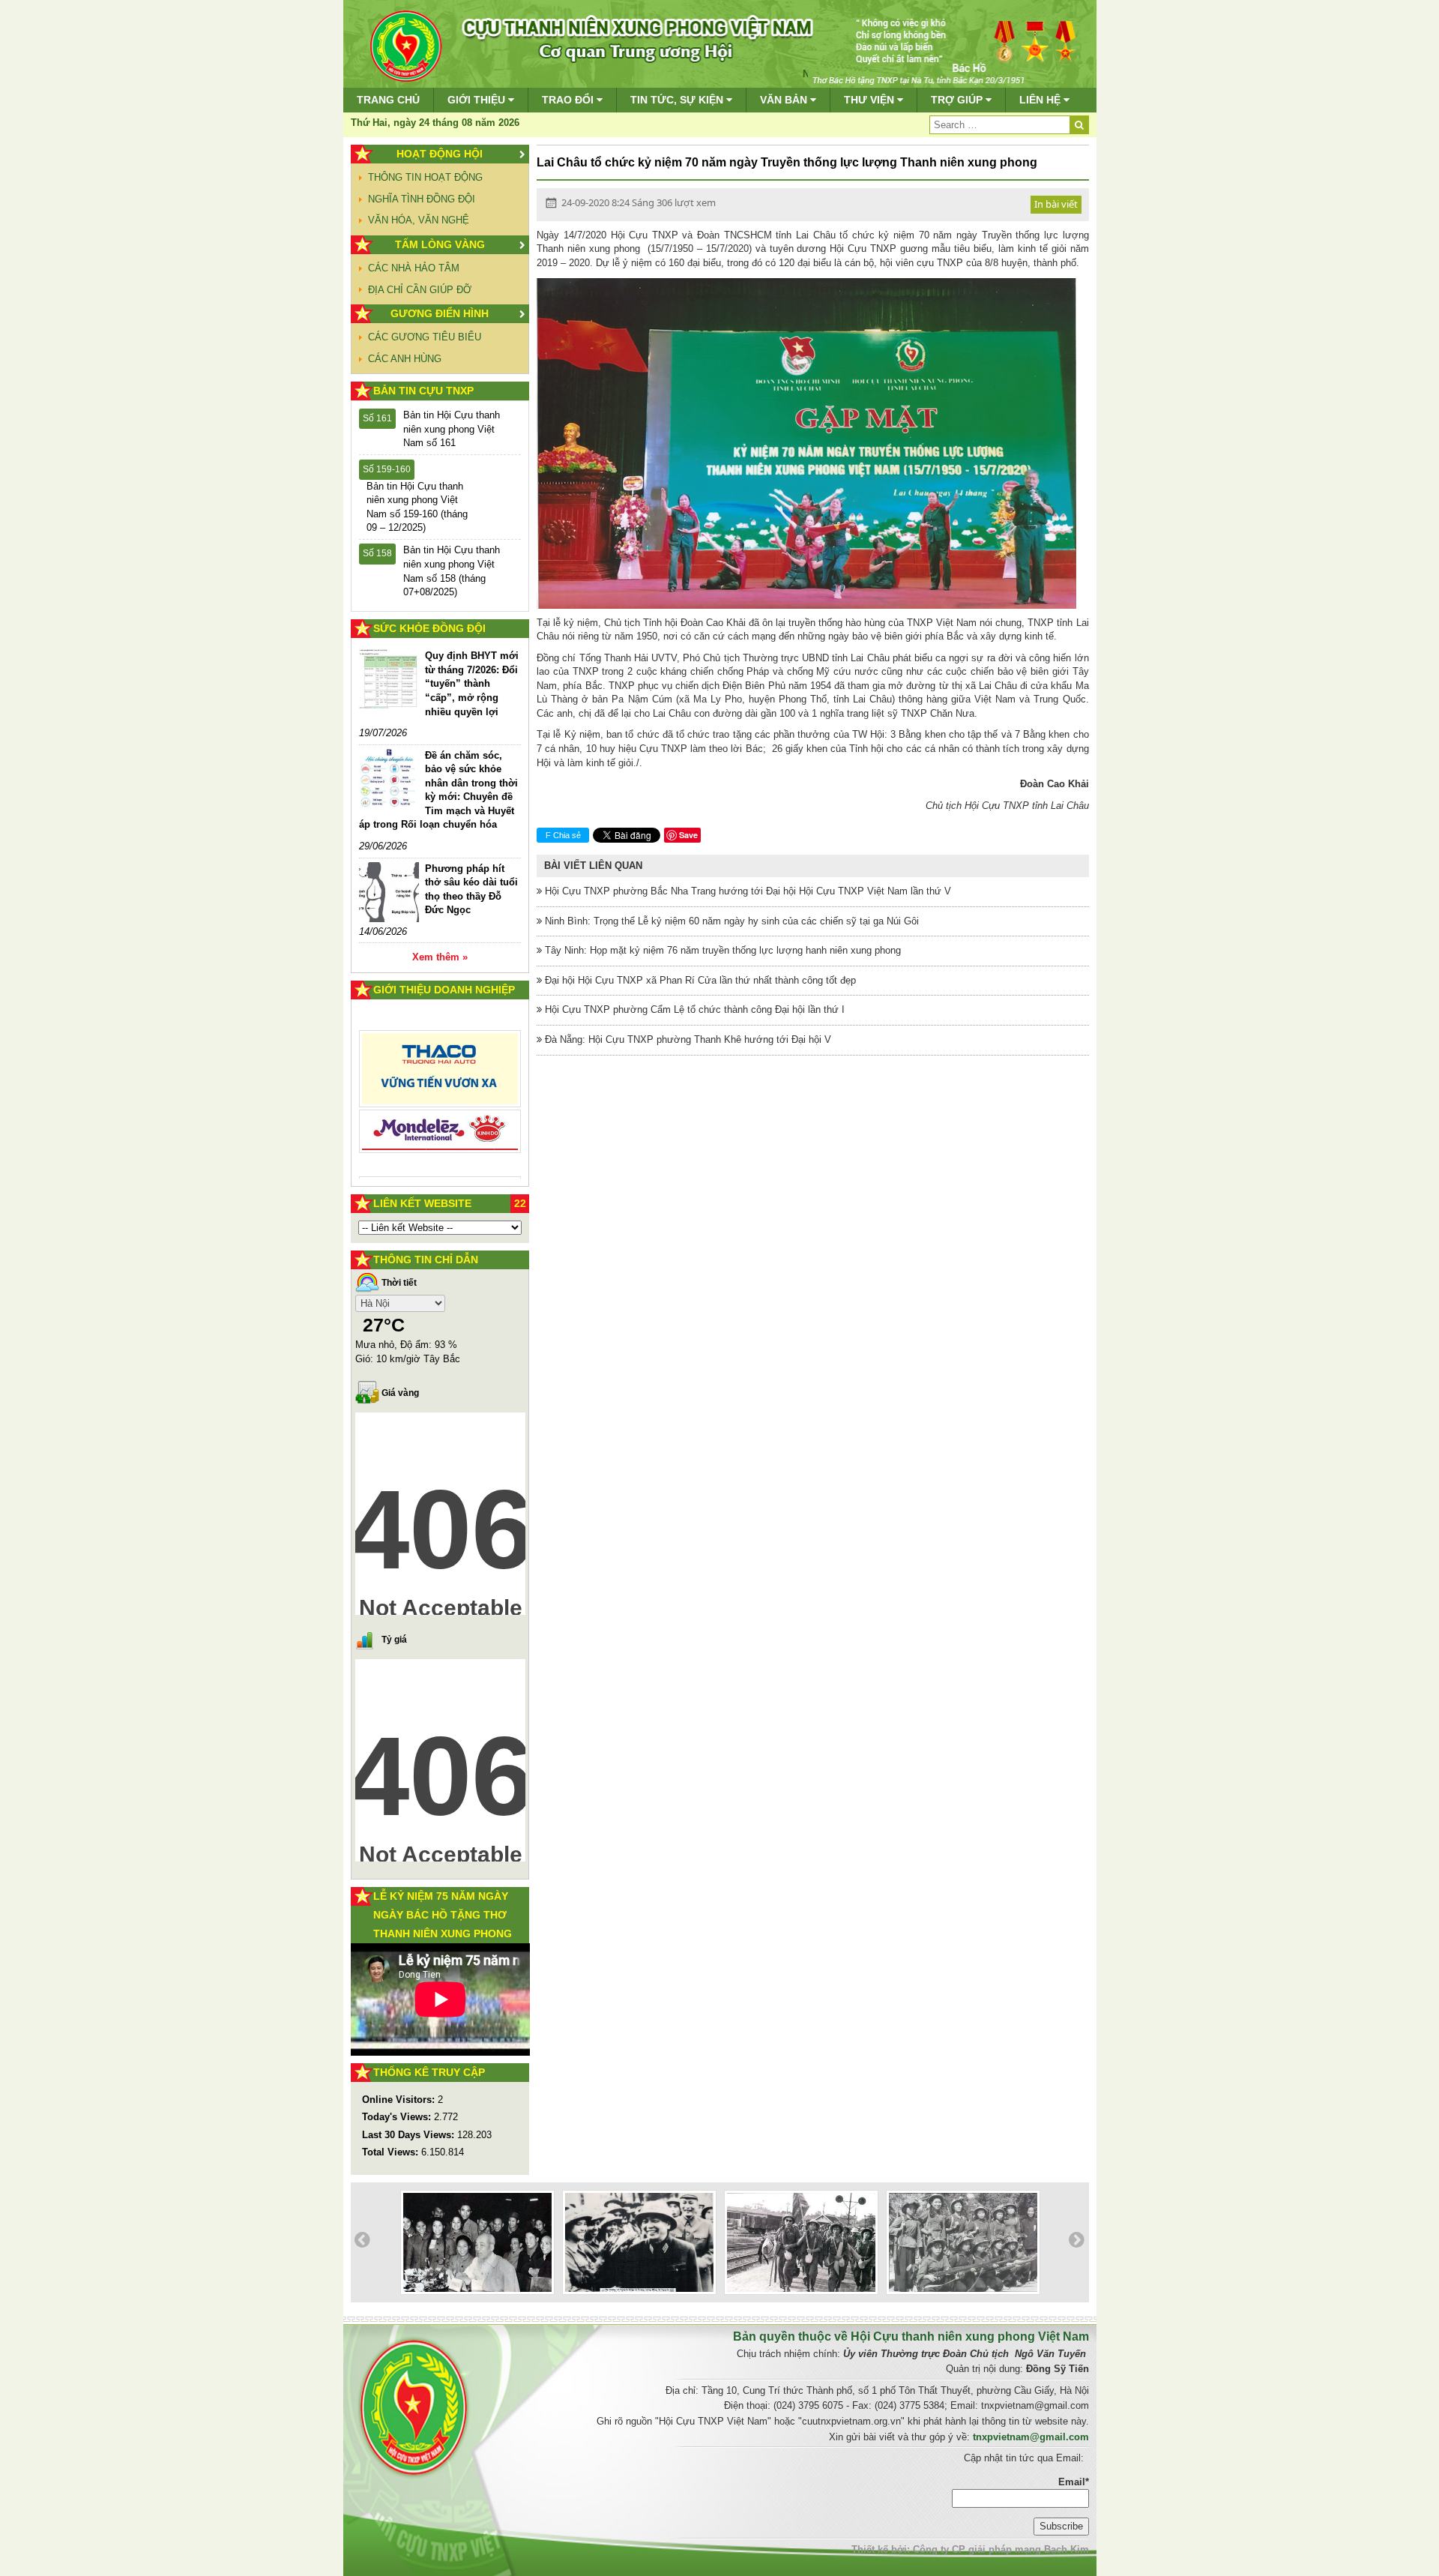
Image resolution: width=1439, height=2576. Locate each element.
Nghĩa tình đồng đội (422, 199)
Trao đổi (569, 100)
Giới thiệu (478, 100)
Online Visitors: (400, 2100)
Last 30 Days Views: (410, 2135)
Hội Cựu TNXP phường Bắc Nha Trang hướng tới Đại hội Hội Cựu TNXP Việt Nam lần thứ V (746, 891)
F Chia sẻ (563, 835)
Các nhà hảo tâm (414, 268)
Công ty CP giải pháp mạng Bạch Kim (1001, 2549)
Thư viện (871, 100)
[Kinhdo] (440, 1075)
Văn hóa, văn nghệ (419, 220)
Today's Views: (398, 2117)
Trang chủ (388, 100)
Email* (1074, 2482)
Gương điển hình (440, 313)
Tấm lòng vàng (440, 244)
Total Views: (392, 2152)
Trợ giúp (958, 100)
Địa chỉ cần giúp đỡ (420, 290)
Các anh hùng (405, 359)
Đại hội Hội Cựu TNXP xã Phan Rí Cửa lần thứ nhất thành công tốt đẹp (699, 980)
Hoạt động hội (440, 154)
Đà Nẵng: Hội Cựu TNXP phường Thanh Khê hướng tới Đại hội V (687, 1039)
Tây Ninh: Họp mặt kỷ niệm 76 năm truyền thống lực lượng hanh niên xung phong (721, 950)
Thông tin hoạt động (425, 177)
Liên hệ (1041, 100)
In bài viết (1056, 204)
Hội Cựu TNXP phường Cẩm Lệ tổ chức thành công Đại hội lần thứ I (693, 1009)
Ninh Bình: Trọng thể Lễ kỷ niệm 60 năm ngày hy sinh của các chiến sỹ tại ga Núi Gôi (730, 921)
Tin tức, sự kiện (678, 100)
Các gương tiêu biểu (425, 337)
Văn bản (785, 100)
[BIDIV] (440, 1114)
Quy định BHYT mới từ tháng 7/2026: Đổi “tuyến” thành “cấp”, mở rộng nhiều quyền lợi (472, 683)
